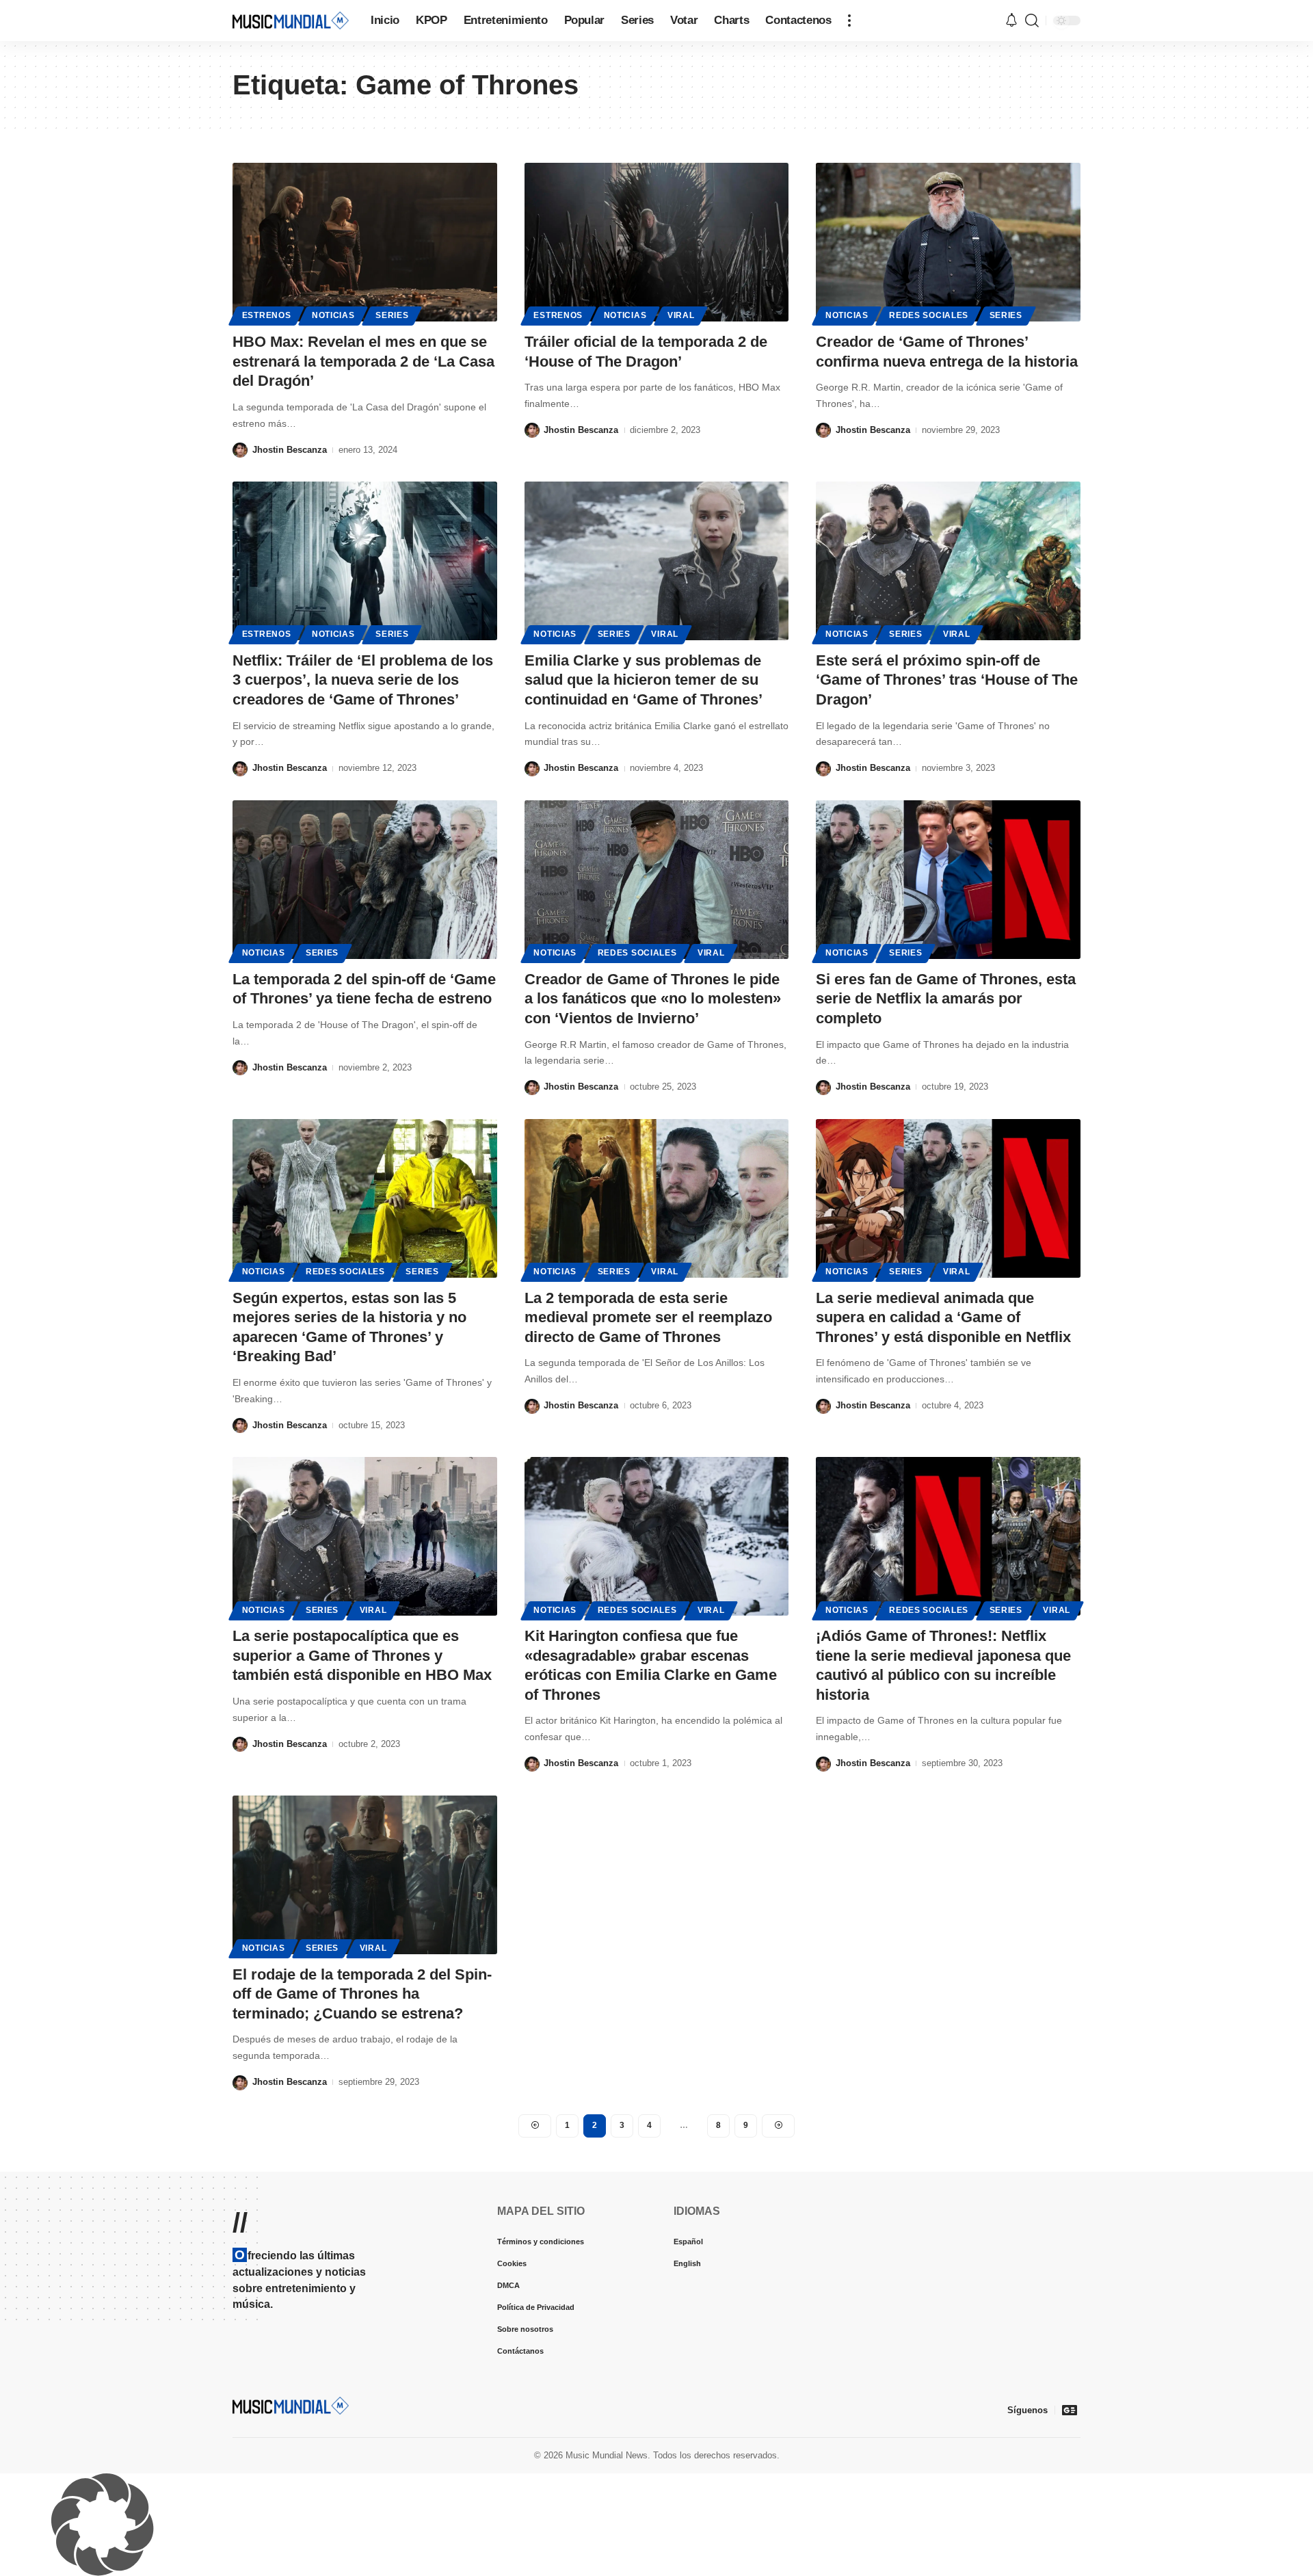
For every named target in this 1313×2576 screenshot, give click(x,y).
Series (392, 315)
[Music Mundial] (291, 20)
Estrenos (267, 315)
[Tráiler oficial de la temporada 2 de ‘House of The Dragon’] (657, 242)
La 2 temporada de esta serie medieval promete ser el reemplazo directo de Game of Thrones (648, 1317)
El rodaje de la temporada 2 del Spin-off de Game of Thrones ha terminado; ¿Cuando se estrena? (362, 1994)
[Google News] (1070, 2410)
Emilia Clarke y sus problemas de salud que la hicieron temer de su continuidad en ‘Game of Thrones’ (644, 680)
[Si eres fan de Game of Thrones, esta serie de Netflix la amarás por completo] (948, 880)
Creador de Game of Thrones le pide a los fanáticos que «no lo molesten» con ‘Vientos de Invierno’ (653, 999)
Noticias (333, 315)
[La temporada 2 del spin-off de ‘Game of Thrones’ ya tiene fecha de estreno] (365, 880)
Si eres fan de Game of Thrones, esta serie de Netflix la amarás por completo (946, 999)
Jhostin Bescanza (290, 450)
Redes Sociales (929, 315)
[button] (849, 21)
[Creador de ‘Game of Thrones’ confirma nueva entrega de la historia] (948, 242)
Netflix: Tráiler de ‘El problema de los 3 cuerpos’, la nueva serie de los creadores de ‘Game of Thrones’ (363, 680)
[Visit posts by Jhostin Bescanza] (240, 450)
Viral (681, 315)
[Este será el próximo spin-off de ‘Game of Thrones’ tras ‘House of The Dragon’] (948, 561)
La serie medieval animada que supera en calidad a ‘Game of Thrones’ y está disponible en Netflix (943, 1317)
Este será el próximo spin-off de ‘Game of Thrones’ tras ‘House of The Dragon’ (947, 680)
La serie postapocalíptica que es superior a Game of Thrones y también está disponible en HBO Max (362, 1655)
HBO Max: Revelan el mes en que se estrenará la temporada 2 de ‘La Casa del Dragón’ (363, 361)
